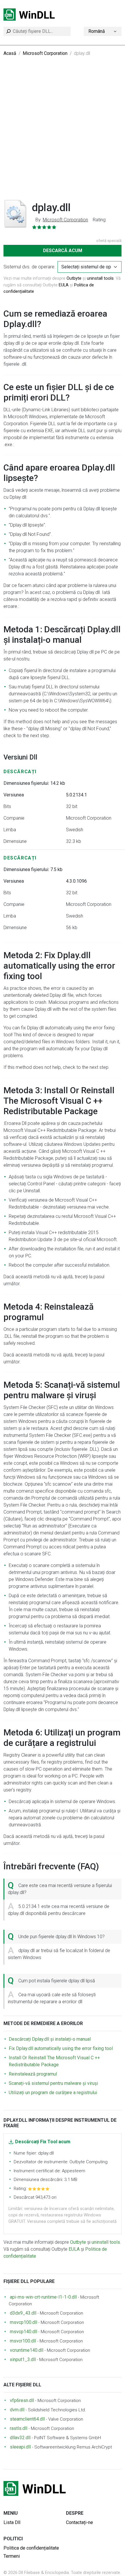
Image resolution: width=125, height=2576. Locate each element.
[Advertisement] (63, 132)
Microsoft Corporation (45, 53)
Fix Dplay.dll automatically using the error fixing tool (61, 2048)
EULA (64, 285)
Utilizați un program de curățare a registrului (53, 2093)
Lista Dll (12, 2522)
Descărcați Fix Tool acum (43, 2142)
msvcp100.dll (24, 2322)
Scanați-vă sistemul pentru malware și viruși (53, 2083)
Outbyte (74, 278)
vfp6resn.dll (22, 2400)
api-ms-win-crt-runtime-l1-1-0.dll (43, 2297)
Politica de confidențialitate (31, 2548)
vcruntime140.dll (27, 2350)
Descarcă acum (63, 251)
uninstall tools (100, 278)
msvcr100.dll (23, 2341)
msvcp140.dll (24, 2332)
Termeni (12, 2556)
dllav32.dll (20, 2438)
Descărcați (20, 772)
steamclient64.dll (27, 2419)
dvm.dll (17, 2410)
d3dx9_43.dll (23, 2313)
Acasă (10, 53)
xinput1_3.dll (23, 2359)
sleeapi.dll (20, 2447)
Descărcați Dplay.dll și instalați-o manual (50, 2039)
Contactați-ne (80, 2522)
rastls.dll (19, 2428)
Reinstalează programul (33, 2074)
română (97, 31)
